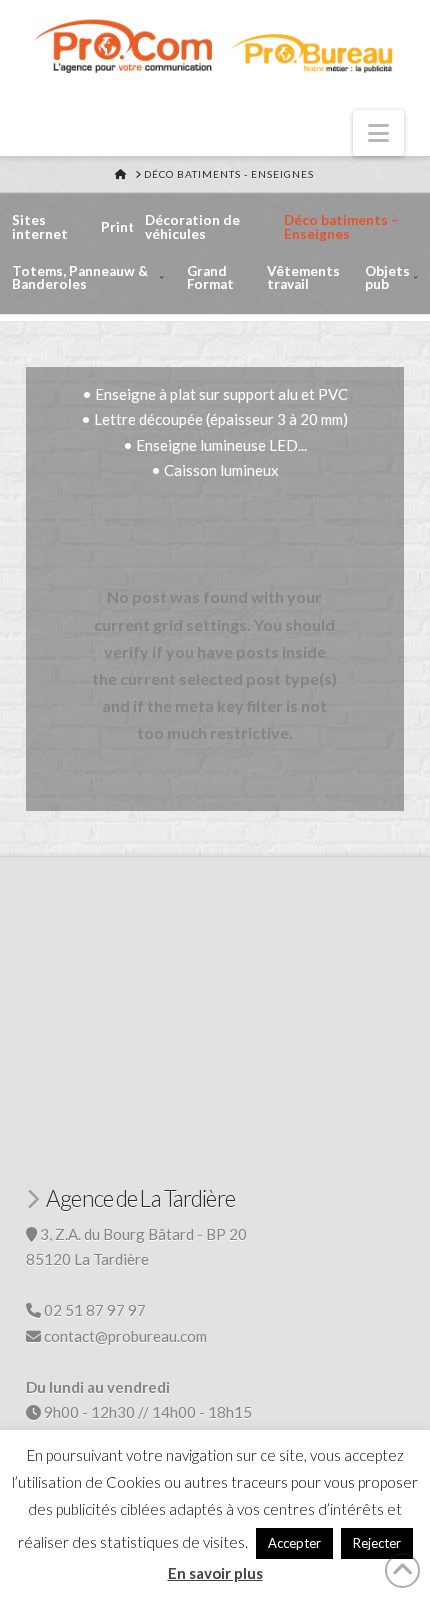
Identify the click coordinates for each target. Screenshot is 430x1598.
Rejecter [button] (377, 1543)
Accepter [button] (294, 1543)
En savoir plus (215, 1573)
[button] (378, 133)
